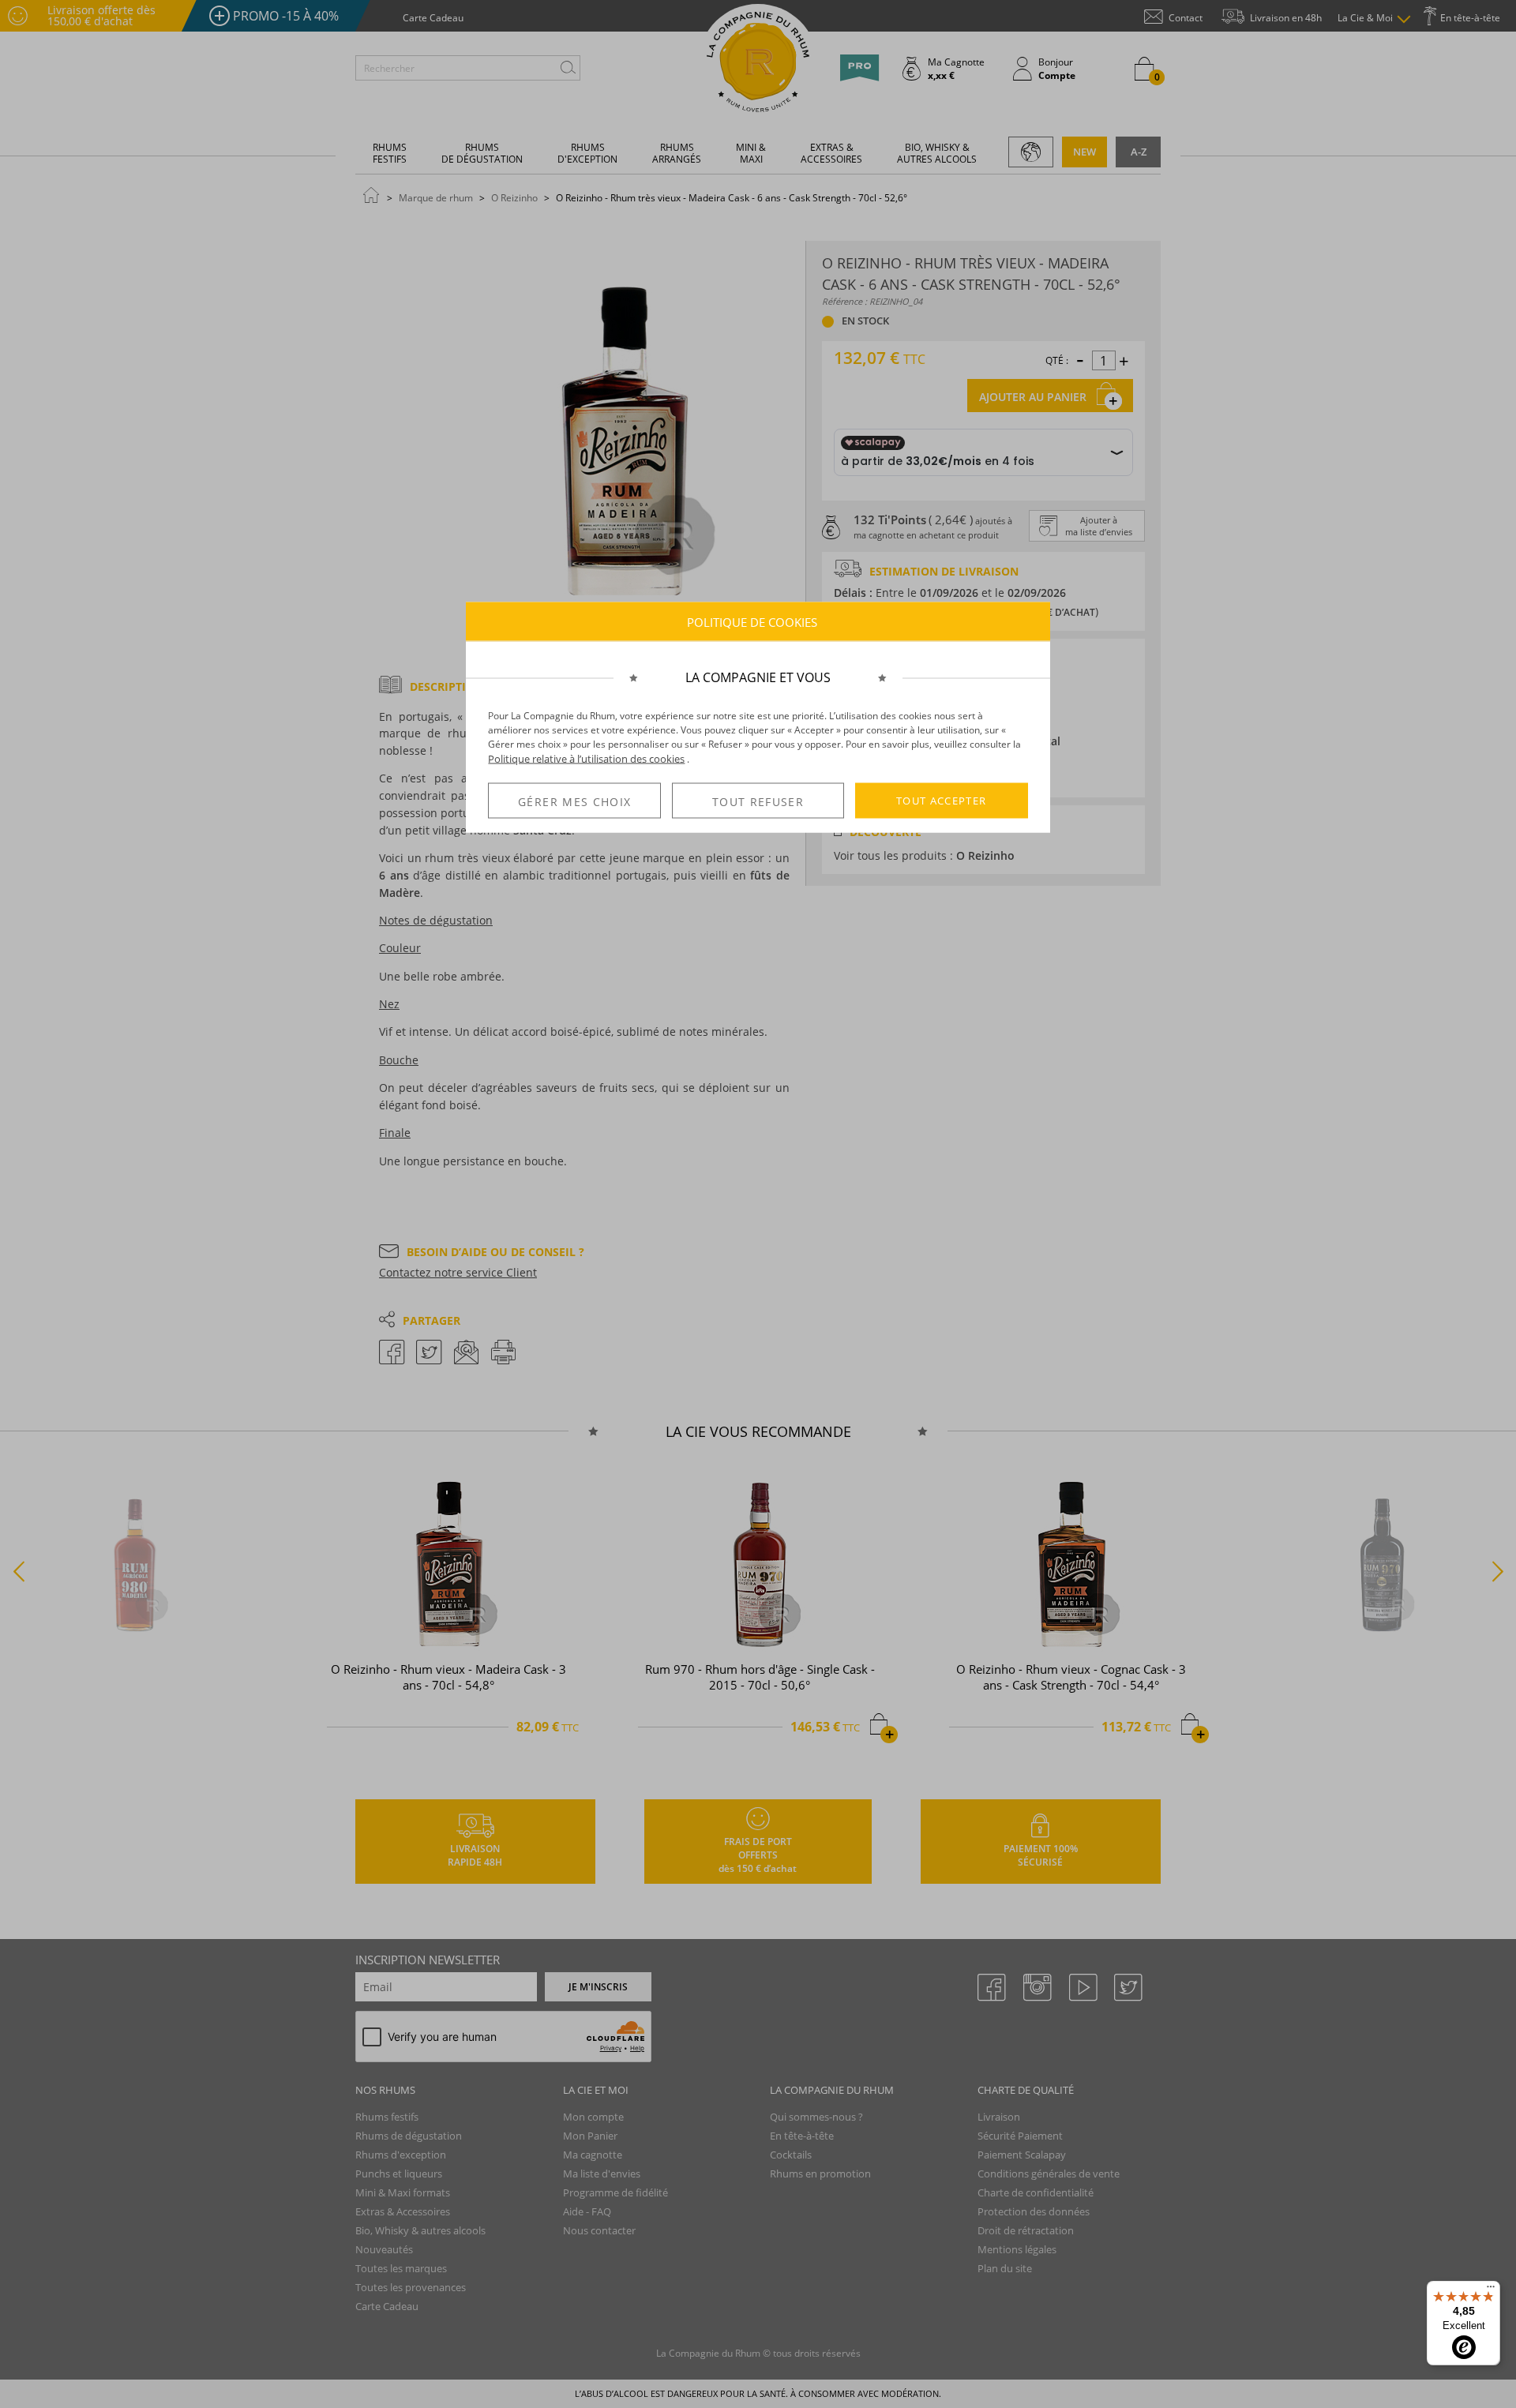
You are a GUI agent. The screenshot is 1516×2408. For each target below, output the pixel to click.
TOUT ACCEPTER (942, 801)
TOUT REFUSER (758, 801)
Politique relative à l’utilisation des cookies (586, 759)
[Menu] (1491, 2290)
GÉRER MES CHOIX (574, 801)
